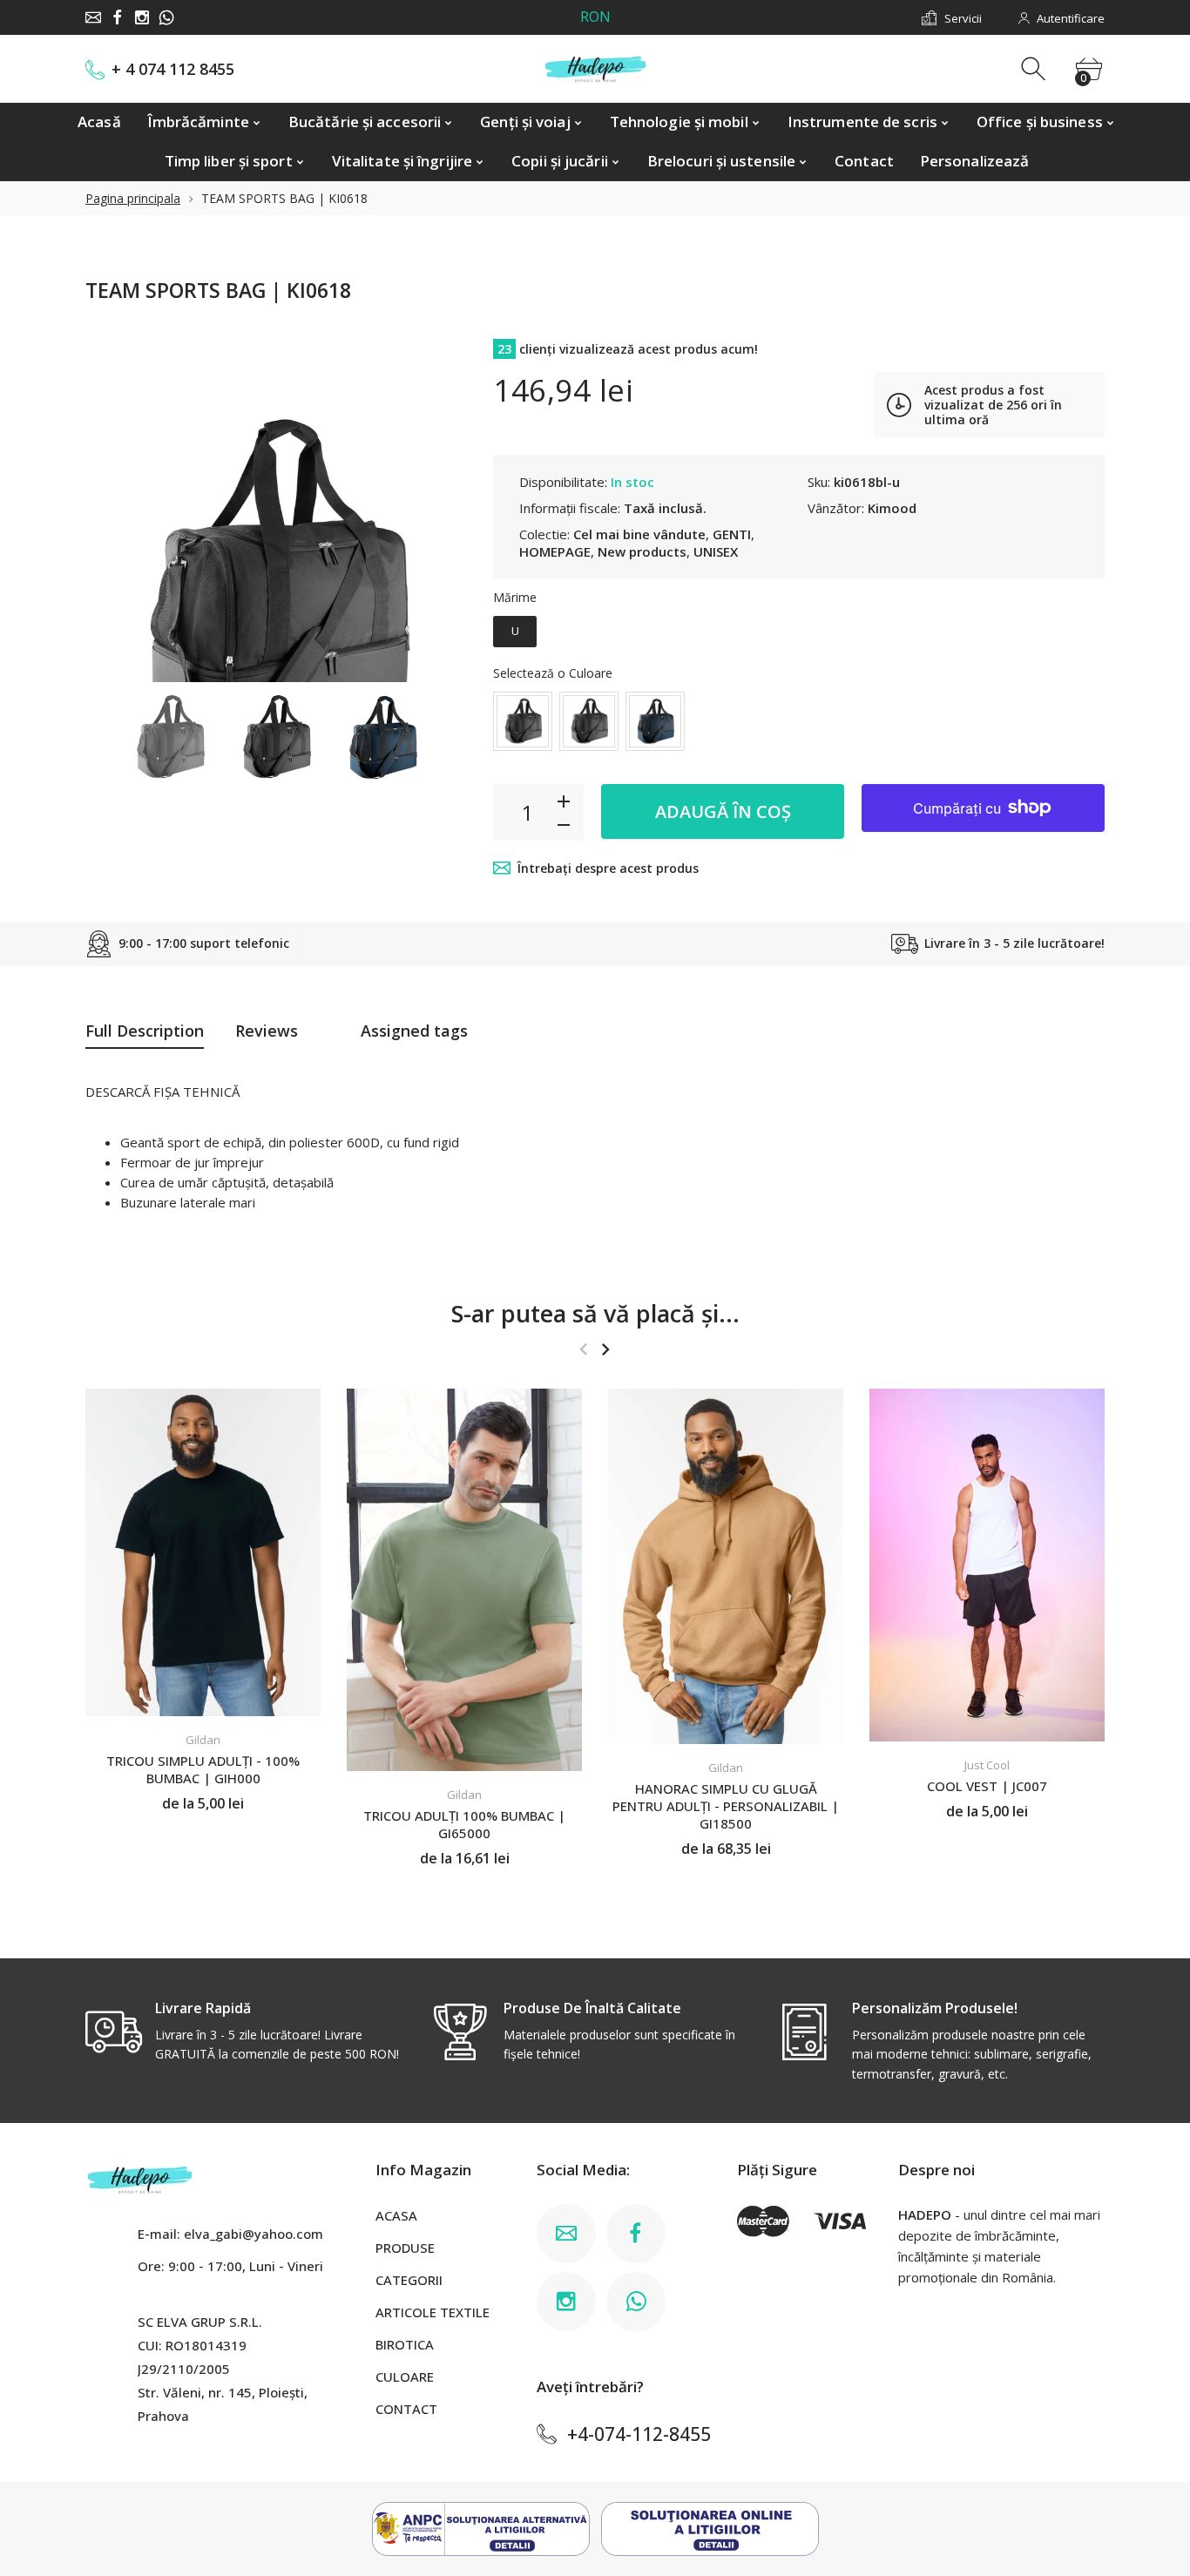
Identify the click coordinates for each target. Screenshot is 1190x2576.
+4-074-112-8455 (639, 2434)
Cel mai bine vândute (639, 534)
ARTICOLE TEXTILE (433, 2312)
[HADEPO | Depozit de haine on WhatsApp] (166, 17)
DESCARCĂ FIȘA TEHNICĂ (162, 1092)
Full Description (145, 1031)
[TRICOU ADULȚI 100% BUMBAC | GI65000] (464, 1580)
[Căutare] (1035, 69)
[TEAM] (170, 737)
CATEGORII (409, 2280)
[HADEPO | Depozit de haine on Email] (93, 17)
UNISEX (716, 551)
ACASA (396, 2215)
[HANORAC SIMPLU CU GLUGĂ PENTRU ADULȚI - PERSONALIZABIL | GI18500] (726, 1566)
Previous (116, 504)
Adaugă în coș (723, 811)
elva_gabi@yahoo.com (254, 2234)
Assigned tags (414, 1031)
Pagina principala (133, 198)
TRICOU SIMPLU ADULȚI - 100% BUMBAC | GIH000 (203, 1770)
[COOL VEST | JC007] (987, 1565)
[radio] (515, 632)
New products (642, 551)
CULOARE (405, 2377)
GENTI (732, 534)
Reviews (267, 1031)
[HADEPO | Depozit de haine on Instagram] (142, 17)
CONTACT (406, 2409)
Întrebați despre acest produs (608, 868)
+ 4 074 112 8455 (173, 69)
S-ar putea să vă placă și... (595, 1313)
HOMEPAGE (555, 551)
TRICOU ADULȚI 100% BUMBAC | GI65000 (464, 1824)
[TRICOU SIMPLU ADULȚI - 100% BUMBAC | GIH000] (203, 1552)
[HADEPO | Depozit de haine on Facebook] (118, 17)
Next (436, 504)
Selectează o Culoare (553, 673)
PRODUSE (405, 2248)
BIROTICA (405, 2344)
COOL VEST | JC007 (987, 1786)
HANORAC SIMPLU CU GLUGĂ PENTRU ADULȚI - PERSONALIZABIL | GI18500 (726, 1806)
